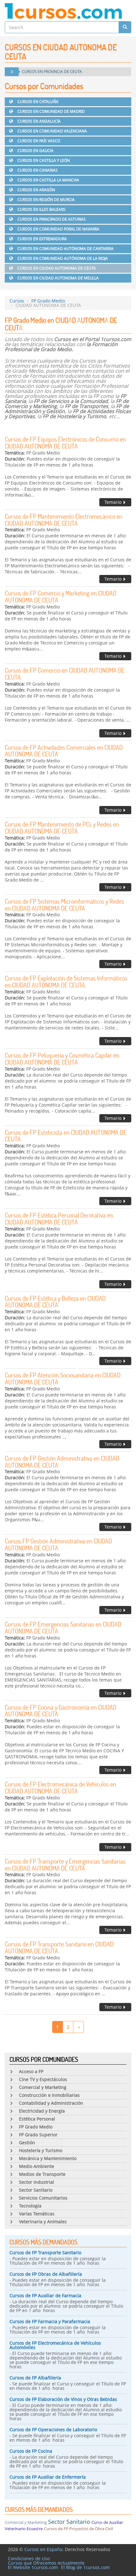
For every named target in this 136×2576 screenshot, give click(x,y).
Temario (114, 502)
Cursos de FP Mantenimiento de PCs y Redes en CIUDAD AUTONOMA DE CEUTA (62, 827)
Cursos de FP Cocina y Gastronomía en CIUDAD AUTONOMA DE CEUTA (61, 1711)
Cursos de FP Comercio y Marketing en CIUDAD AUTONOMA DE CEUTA (61, 596)
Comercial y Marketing (26, 2522)
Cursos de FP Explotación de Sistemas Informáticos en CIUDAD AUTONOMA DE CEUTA (66, 981)
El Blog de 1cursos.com (85, 2567)
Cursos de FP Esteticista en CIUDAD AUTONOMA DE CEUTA (66, 1136)
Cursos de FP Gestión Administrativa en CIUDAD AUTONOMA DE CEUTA (62, 1462)
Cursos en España (43, 2549)
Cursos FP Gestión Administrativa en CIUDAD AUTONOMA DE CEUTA (58, 1544)
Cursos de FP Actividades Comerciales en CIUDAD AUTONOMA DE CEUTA (64, 751)
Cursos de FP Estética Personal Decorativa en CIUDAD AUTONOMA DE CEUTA (59, 1218)
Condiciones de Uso (29, 2558)
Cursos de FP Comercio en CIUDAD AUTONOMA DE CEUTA (65, 674)
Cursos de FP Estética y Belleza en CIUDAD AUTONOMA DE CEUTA (55, 1302)
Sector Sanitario (69, 2522)
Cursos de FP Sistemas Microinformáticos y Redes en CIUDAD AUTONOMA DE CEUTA (65, 905)
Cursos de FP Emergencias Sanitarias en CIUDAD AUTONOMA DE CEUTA (63, 1627)
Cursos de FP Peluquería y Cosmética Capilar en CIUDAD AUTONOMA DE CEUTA (62, 1059)
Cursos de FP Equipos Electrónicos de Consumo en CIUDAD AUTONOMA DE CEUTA (65, 443)
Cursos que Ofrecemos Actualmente (46, 2563)
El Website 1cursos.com (33, 2567)
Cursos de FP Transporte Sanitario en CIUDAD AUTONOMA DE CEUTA (59, 1947)
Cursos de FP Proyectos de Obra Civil (78, 2529)
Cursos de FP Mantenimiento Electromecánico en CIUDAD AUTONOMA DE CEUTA (64, 520)
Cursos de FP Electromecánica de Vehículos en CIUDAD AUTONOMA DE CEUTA (60, 1787)
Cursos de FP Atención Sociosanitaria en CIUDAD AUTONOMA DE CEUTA (63, 1378)
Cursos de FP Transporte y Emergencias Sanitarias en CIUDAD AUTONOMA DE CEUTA (65, 1865)
